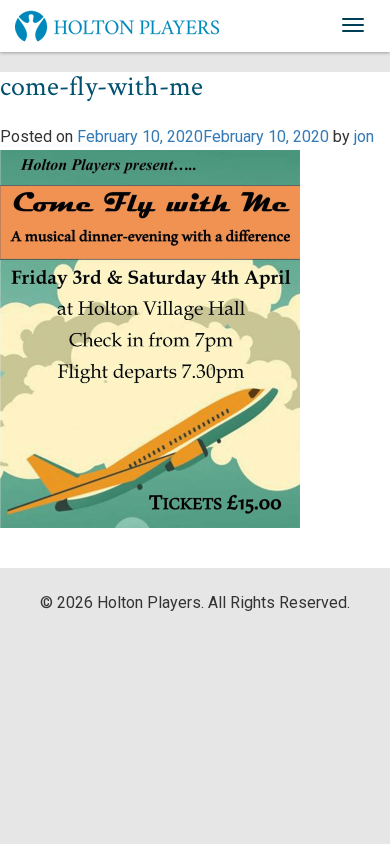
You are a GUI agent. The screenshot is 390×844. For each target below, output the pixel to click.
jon (364, 136)
